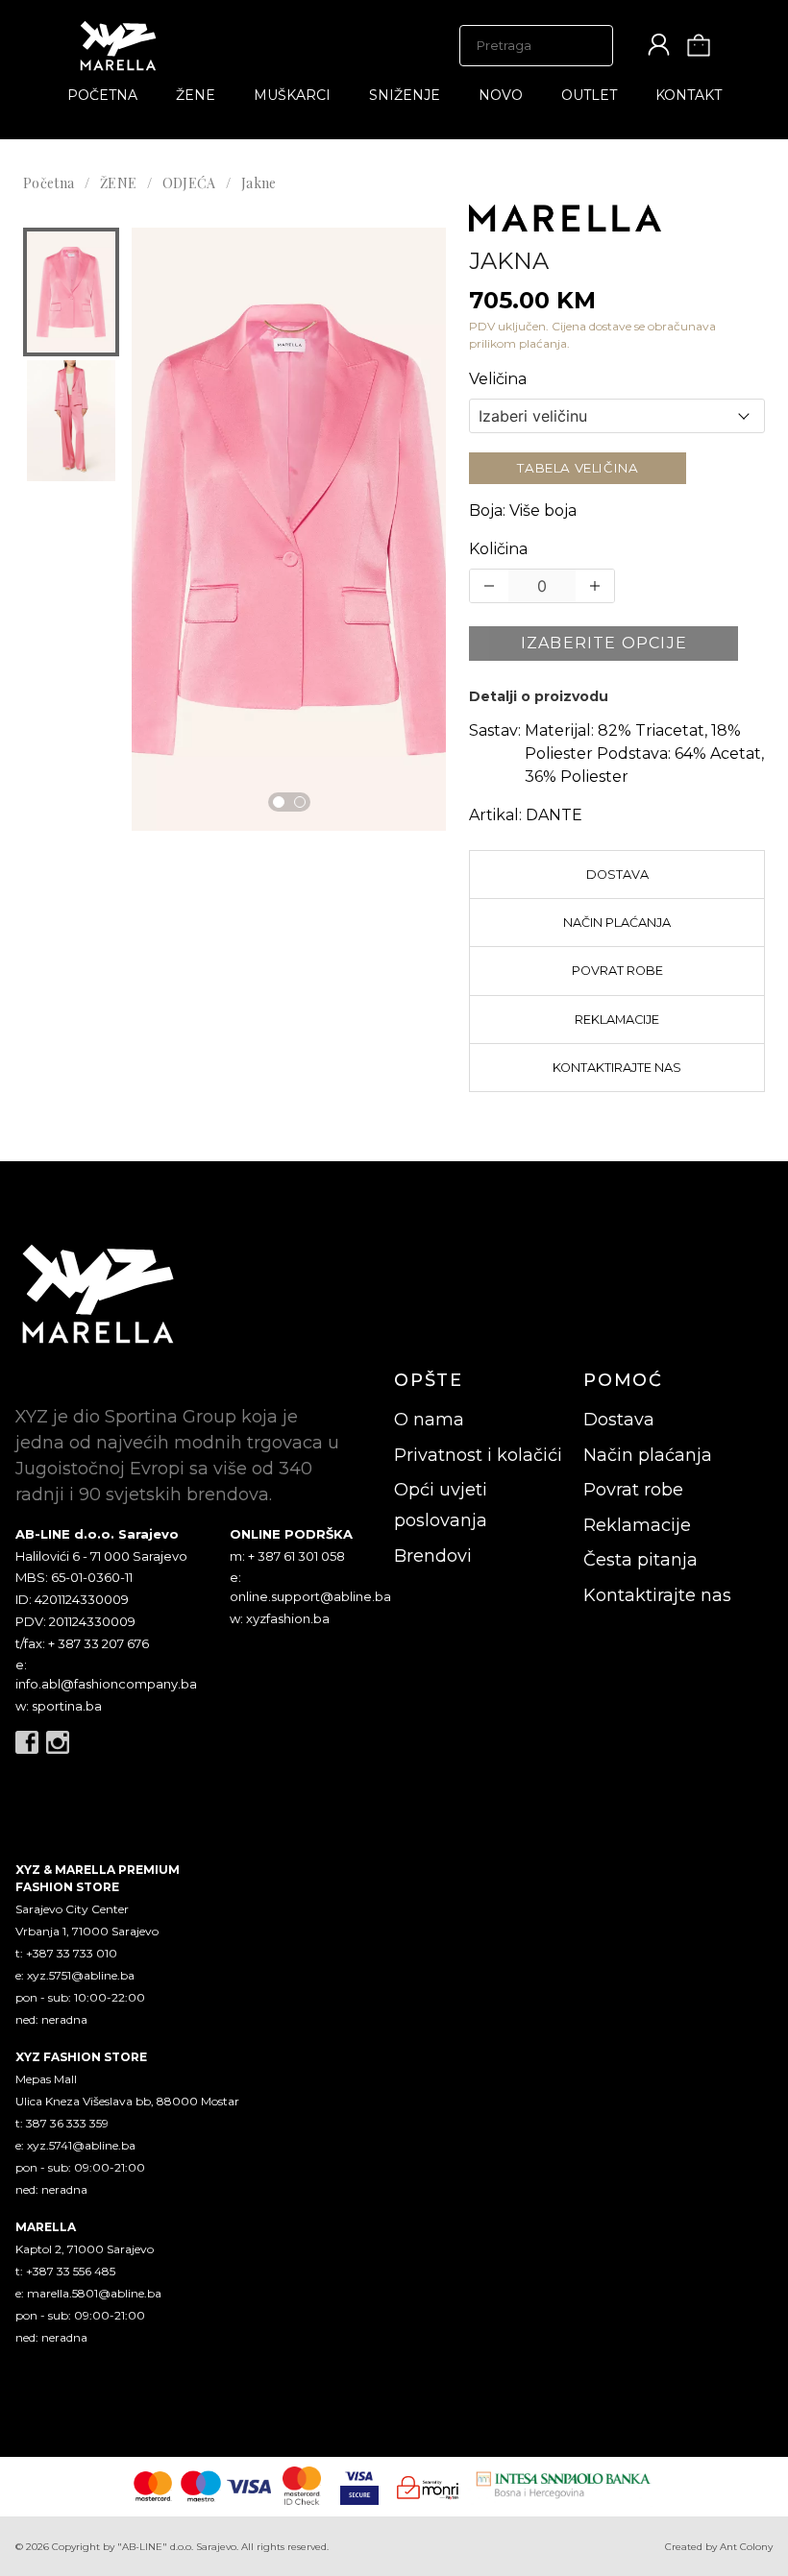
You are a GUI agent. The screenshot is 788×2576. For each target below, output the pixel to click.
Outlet (589, 95)
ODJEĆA (189, 183)
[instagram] (58, 1742)
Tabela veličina (578, 468)
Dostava (617, 875)
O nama (429, 1420)
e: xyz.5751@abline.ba (75, 1975)
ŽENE (196, 95)
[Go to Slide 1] (279, 802)
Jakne (259, 183)
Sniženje (405, 95)
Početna (102, 95)
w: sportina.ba (59, 1706)
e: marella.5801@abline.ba (88, 2293)
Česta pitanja (640, 1560)
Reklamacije (617, 1020)
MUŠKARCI (292, 95)
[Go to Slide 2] (300, 802)
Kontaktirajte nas (617, 1068)
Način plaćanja (617, 923)
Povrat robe (617, 971)
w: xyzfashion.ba (280, 1618)
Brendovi (433, 1556)
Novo (501, 95)
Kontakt (689, 95)
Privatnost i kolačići (478, 1455)
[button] (71, 292)
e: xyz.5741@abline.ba (75, 2145)
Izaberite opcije (604, 643)
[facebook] (27, 1742)
